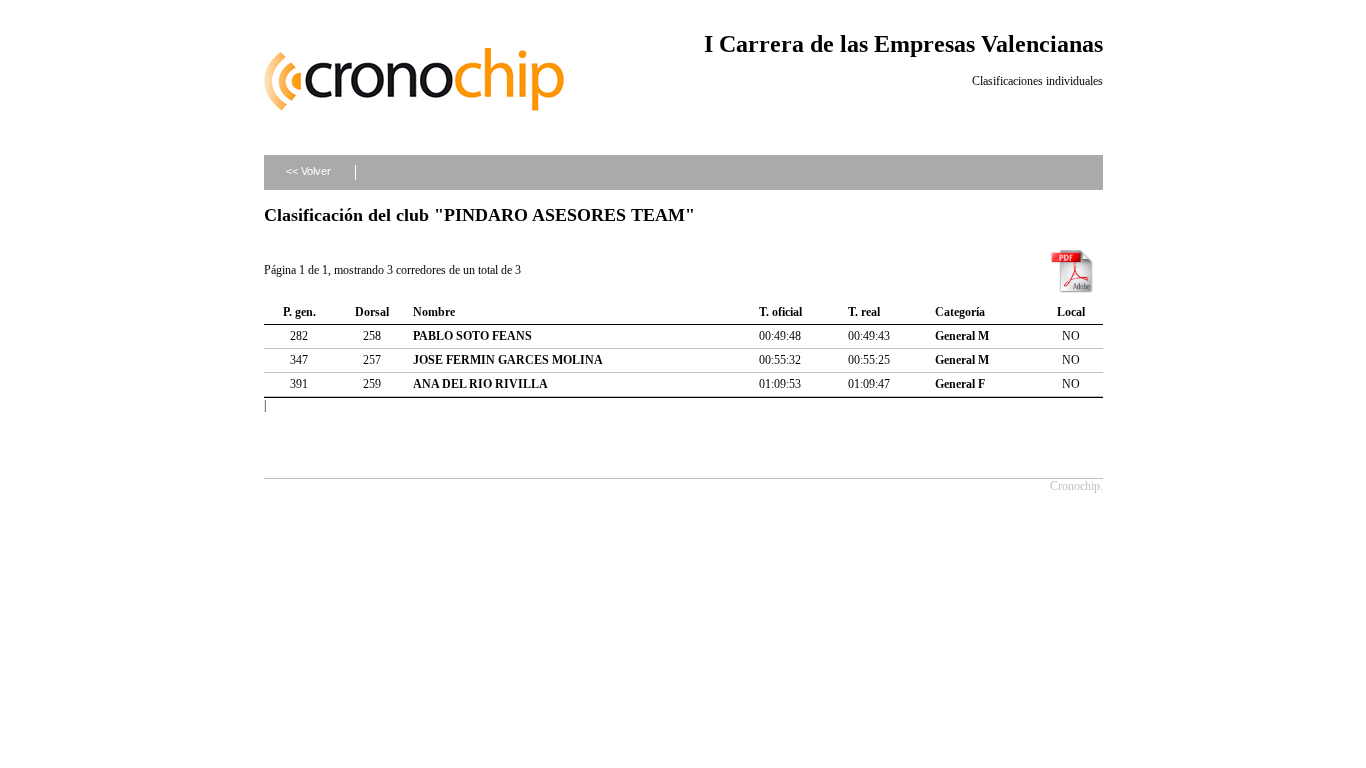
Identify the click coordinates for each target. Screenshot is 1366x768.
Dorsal (372, 312)
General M (962, 336)
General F (960, 384)
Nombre (434, 312)
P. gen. (299, 312)
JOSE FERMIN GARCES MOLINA (508, 360)
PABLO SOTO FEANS (472, 336)
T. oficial (780, 312)
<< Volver (308, 171)
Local (1071, 312)
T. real (864, 312)
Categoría (960, 312)
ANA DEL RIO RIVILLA (480, 384)
